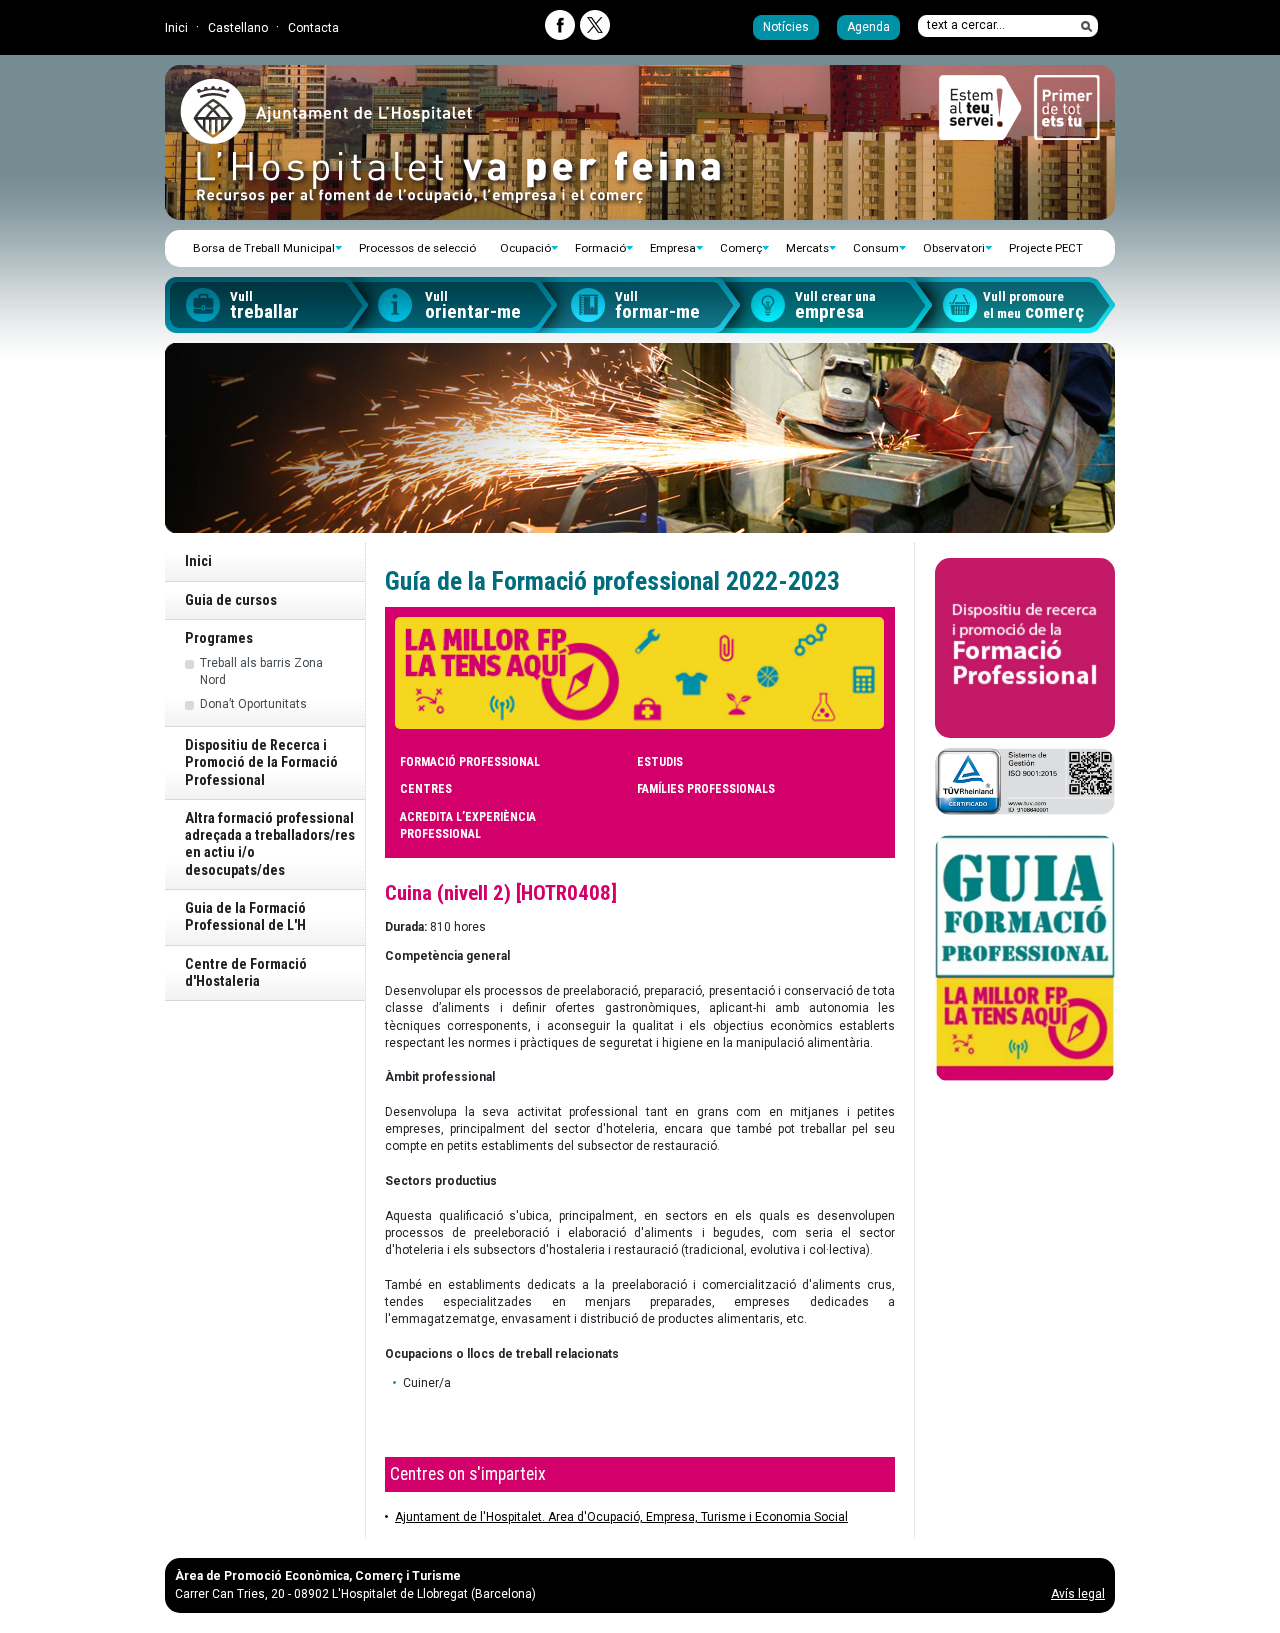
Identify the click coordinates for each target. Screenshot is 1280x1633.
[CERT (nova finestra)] (1025, 781)
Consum (876, 248)
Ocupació (525, 248)
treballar (264, 306)
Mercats (807, 248)
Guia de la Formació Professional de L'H (245, 917)
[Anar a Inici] (326, 136)
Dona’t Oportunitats (253, 704)
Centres (426, 789)
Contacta (313, 28)
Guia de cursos (231, 600)
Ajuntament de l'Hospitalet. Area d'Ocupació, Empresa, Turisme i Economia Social (621, 1517)
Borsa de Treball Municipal (264, 248)
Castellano (238, 28)
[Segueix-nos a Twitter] (595, 25)
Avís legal (1078, 1594)
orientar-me (473, 306)
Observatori (954, 248)
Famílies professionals (706, 789)
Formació (600, 248)
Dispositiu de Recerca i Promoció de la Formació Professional (261, 763)
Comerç (741, 248)
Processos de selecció (417, 248)
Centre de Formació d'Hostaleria (246, 973)
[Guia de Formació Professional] (1025, 959)
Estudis (660, 762)
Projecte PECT (1046, 248)
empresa (835, 306)
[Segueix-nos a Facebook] (560, 25)
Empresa (673, 248)
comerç (1033, 306)
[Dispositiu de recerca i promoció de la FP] (1025, 648)
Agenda (868, 27)
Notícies (786, 27)
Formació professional (470, 762)
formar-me (657, 306)
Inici (176, 28)
